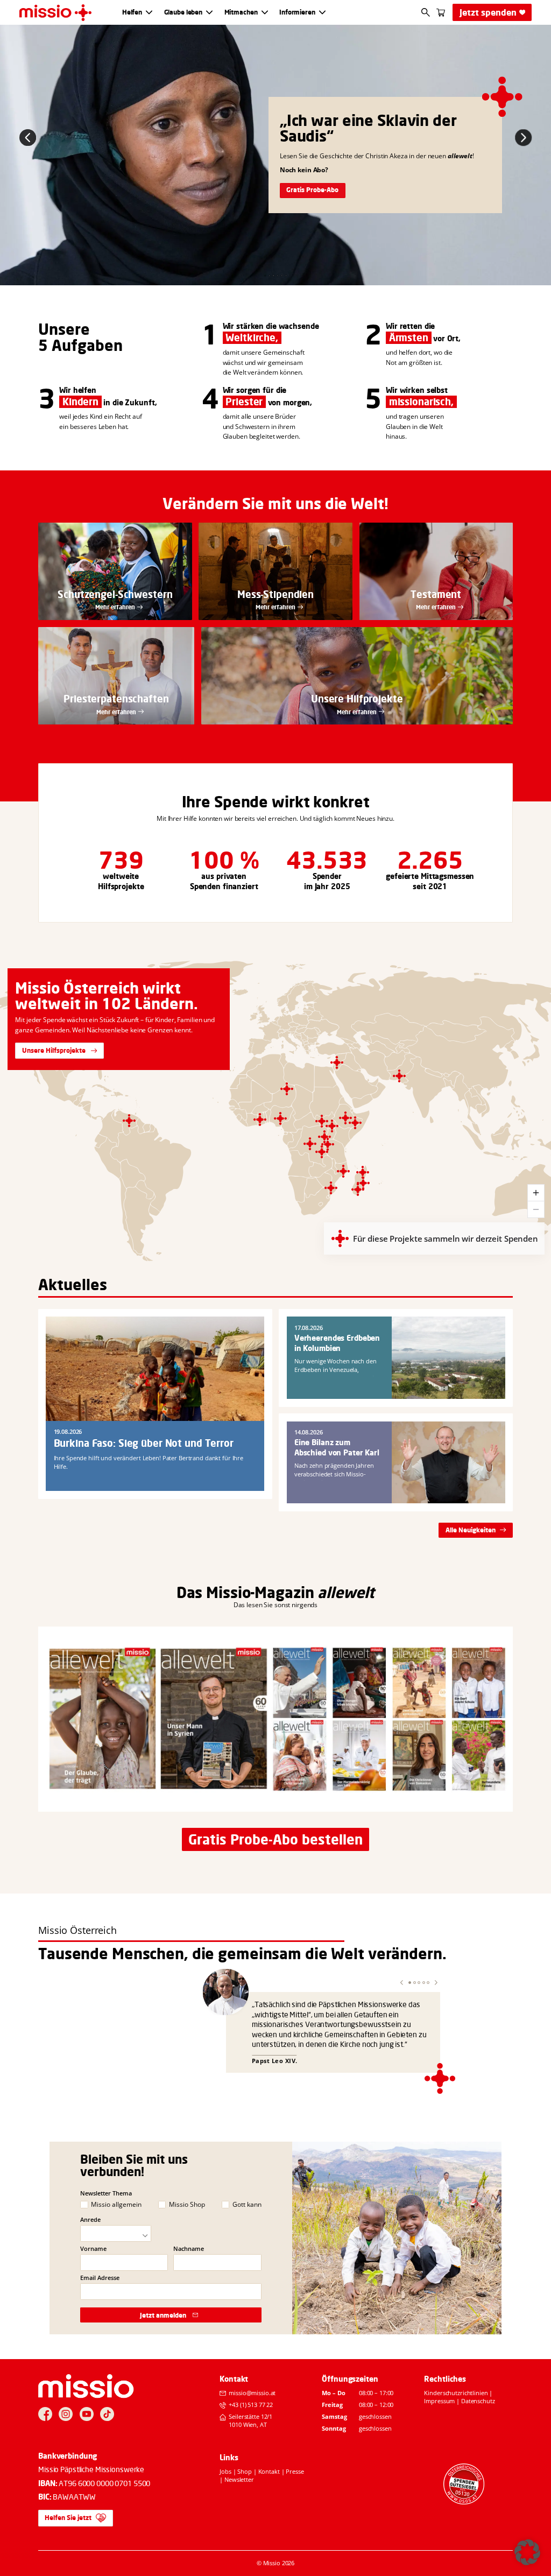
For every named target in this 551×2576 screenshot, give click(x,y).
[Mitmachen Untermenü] (265, 12)
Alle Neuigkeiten (471, 1530)
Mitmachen (241, 12)
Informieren (297, 12)
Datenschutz (478, 2401)
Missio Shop (187, 2205)
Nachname (189, 2249)
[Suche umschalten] (426, 13)
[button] (402, 1983)
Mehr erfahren (115, 607)
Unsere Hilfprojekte (357, 699)
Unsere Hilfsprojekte (54, 1050)
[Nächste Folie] (523, 138)
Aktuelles (73, 1285)
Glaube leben (183, 12)
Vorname (93, 2249)
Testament (436, 594)
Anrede (90, 2220)
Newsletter (239, 2480)
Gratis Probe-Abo (312, 190)
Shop (245, 2472)
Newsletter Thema (106, 2194)
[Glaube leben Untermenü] (209, 12)
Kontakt (269, 2472)
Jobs (225, 2472)
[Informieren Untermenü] (322, 12)
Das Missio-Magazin (245, 1592)
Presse (295, 2472)
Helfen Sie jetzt (68, 2518)
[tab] (265, 276)
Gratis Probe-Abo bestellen (275, 1839)
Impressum (439, 2401)
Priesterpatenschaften (116, 699)
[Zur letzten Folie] (28, 138)
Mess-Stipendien (275, 594)
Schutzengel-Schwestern (115, 594)
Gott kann (247, 2205)
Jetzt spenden (488, 12)
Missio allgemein (116, 2205)
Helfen (132, 12)
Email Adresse (100, 2278)
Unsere (64, 329)
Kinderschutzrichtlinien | (458, 2393)
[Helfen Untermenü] (149, 12)
